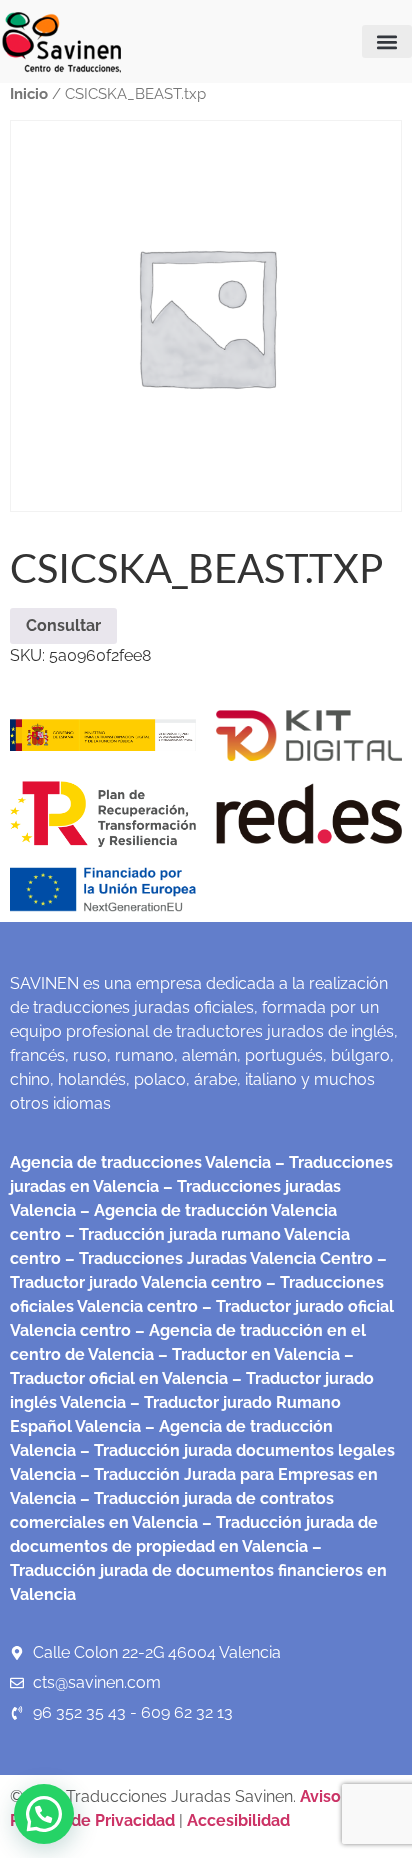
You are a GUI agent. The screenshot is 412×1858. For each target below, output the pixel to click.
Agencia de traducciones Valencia (140, 1162)
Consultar (63, 625)
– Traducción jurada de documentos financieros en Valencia (198, 1570)
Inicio (29, 93)
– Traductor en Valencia (247, 1354)
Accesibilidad (238, 1820)
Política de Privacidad (92, 1820)
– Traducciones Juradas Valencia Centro (217, 1258)
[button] (387, 41)
